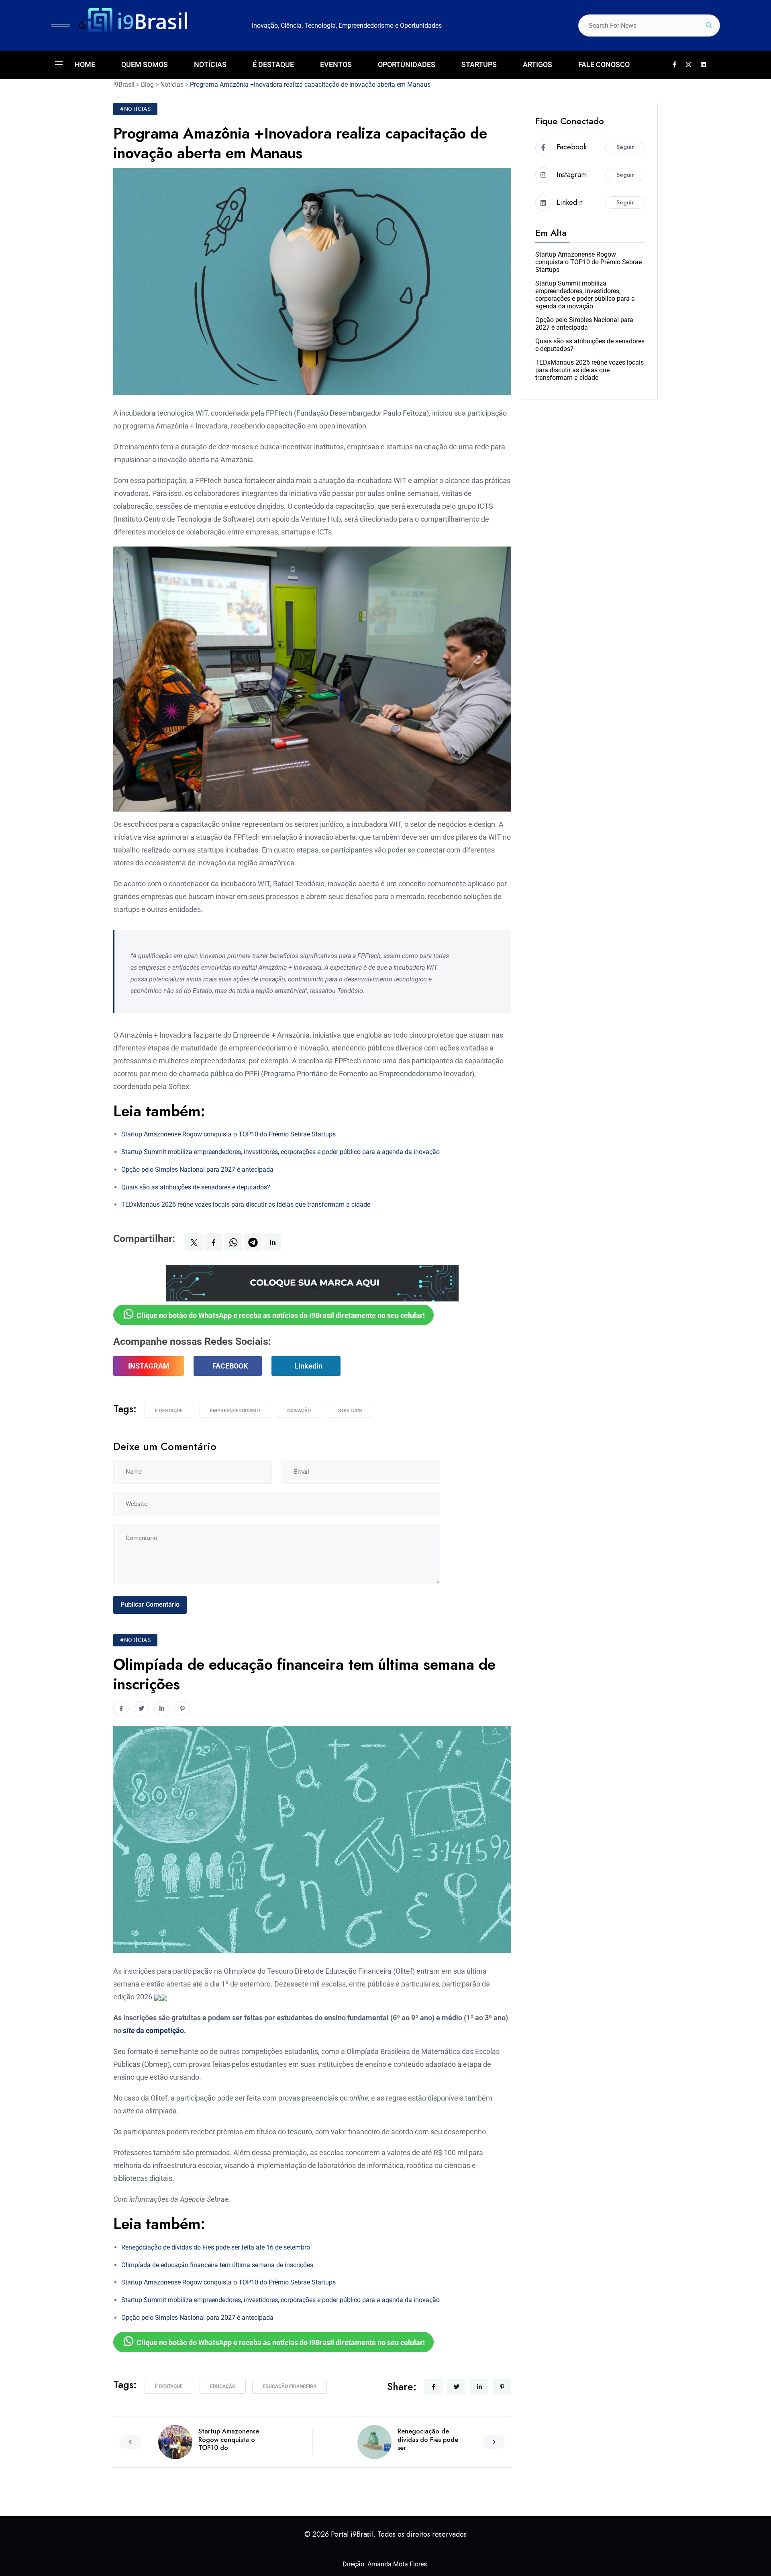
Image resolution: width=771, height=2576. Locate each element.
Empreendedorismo (235, 1411)
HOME (85, 64)
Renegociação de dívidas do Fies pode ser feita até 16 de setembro (216, 2247)
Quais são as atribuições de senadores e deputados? (196, 1187)
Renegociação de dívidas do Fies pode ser (428, 2440)
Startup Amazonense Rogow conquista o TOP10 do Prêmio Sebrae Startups (228, 1134)
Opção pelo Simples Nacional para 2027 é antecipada (197, 1170)
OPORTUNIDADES (407, 64)
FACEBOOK (230, 1366)
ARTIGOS (537, 64)
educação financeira (290, 2386)
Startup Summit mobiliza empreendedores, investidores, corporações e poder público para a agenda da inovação (280, 1152)
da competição (153, 2030)
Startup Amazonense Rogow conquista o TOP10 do (229, 2440)
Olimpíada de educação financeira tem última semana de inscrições (217, 2265)
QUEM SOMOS (145, 64)
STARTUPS (479, 64)
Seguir (625, 147)
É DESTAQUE (273, 64)
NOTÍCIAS (210, 64)
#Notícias (135, 109)
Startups (350, 1411)
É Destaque (169, 1411)
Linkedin (308, 1366)
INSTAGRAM (149, 1366)
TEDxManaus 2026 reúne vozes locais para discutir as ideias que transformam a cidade (246, 1204)
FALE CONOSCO (604, 64)
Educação (223, 2386)
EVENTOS (336, 64)
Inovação (299, 1411)
